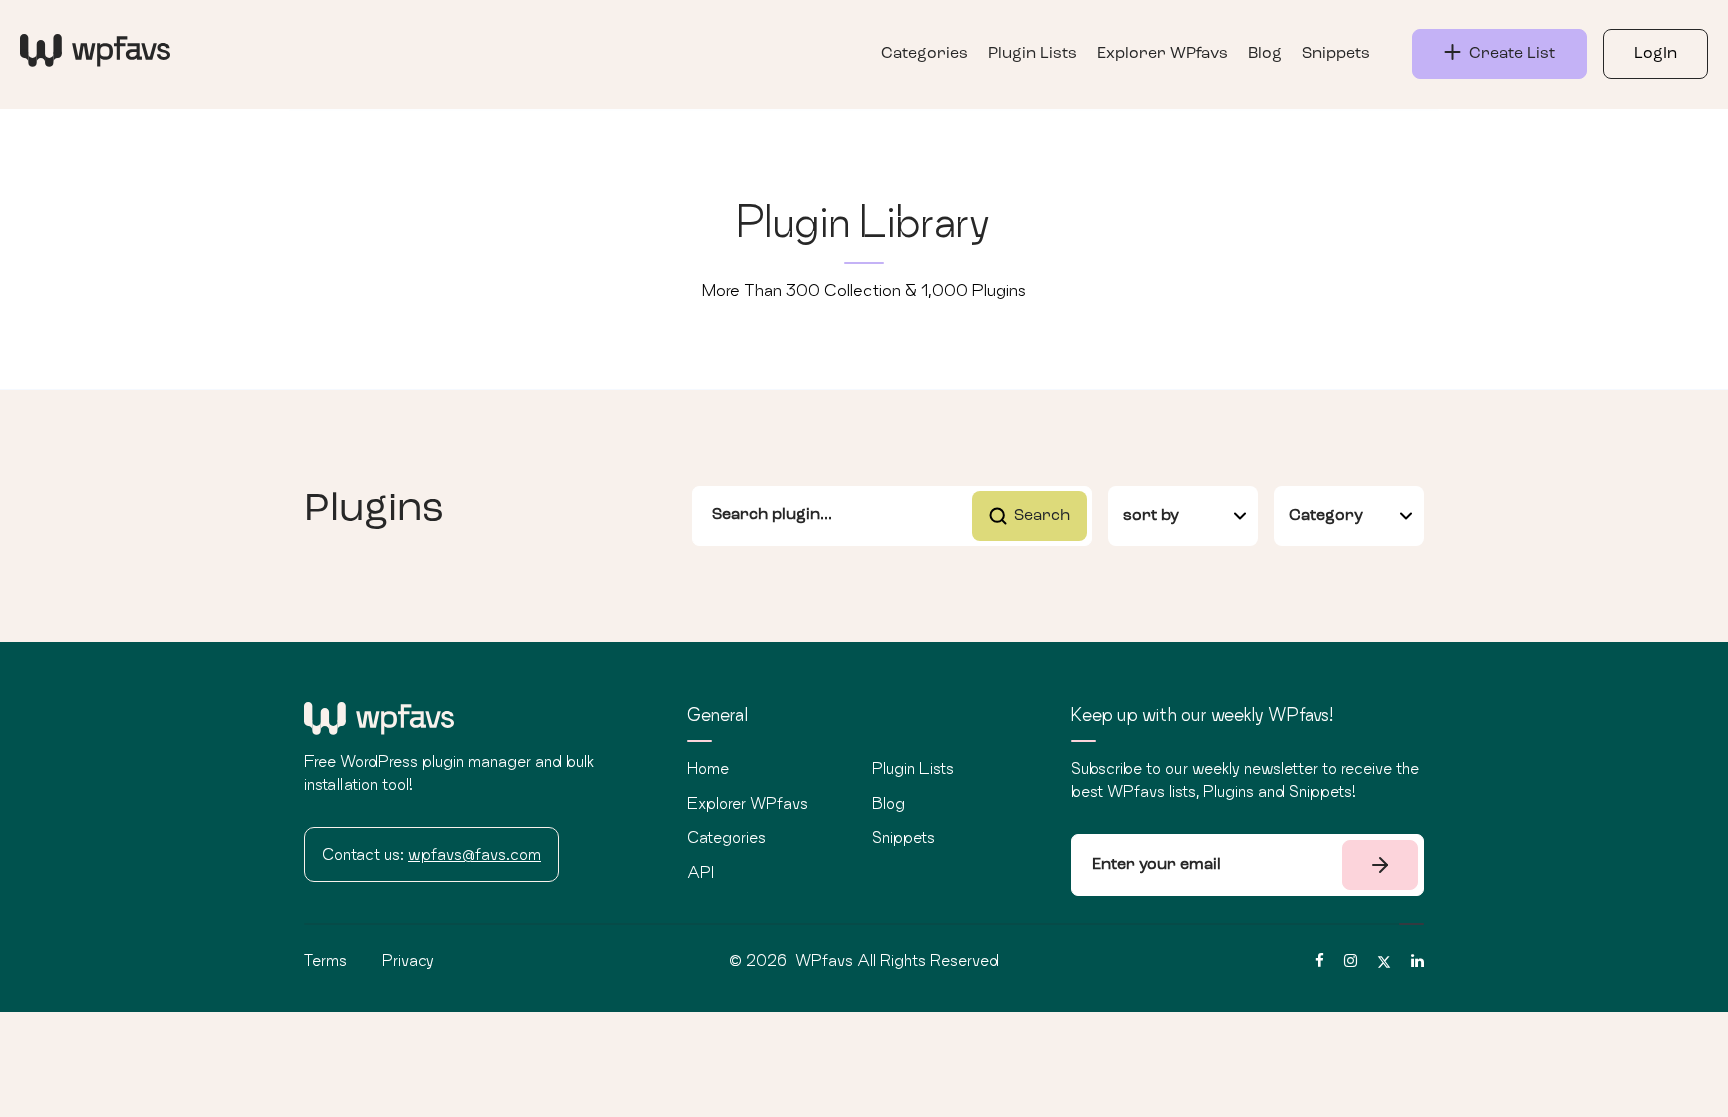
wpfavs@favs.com (474, 854)
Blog (1265, 54)
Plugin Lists (1032, 54)
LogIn (1655, 54)
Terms (325, 960)
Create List (1508, 54)
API (700, 872)
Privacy (408, 960)
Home (708, 768)
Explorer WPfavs (1162, 54)
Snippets (1336, 54)
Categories (924, 54)
